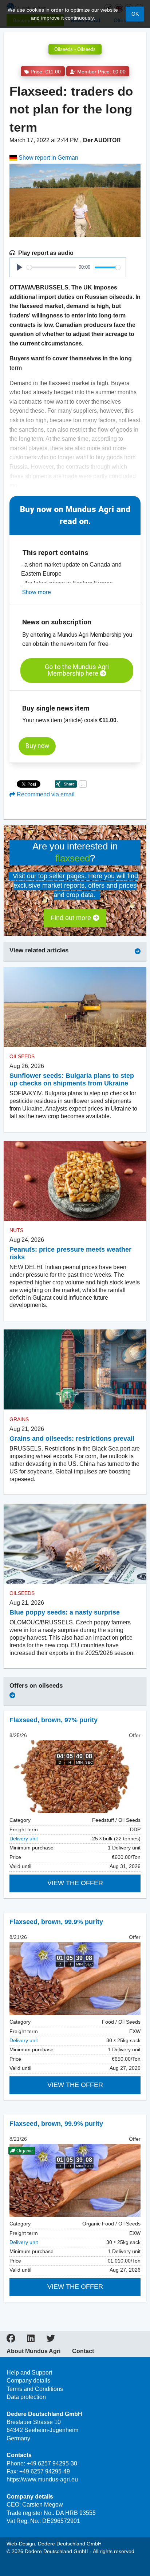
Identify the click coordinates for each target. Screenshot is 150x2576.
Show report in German (48, 158)
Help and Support (29, 2373)
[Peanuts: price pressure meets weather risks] (75, 1181)
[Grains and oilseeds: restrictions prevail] (75, 1370)
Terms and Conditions (35, 2389)
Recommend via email (45, 794)
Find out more (72, 918)
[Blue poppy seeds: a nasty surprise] (75, 1543)
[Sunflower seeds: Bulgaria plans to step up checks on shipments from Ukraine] (75, 1007)
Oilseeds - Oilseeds (75, 49)
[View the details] (75, 1777)
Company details (28, 2381)
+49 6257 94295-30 (52, 2463)
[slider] (51, 267)
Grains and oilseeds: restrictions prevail (72, 1439)
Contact (83, 2351)
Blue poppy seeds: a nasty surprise (65, 1612)
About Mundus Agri (33, 2351)
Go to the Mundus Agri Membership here (77, 670)
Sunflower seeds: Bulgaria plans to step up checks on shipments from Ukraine (72, 1079)
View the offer (75, 1883)
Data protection (26, 2397)
